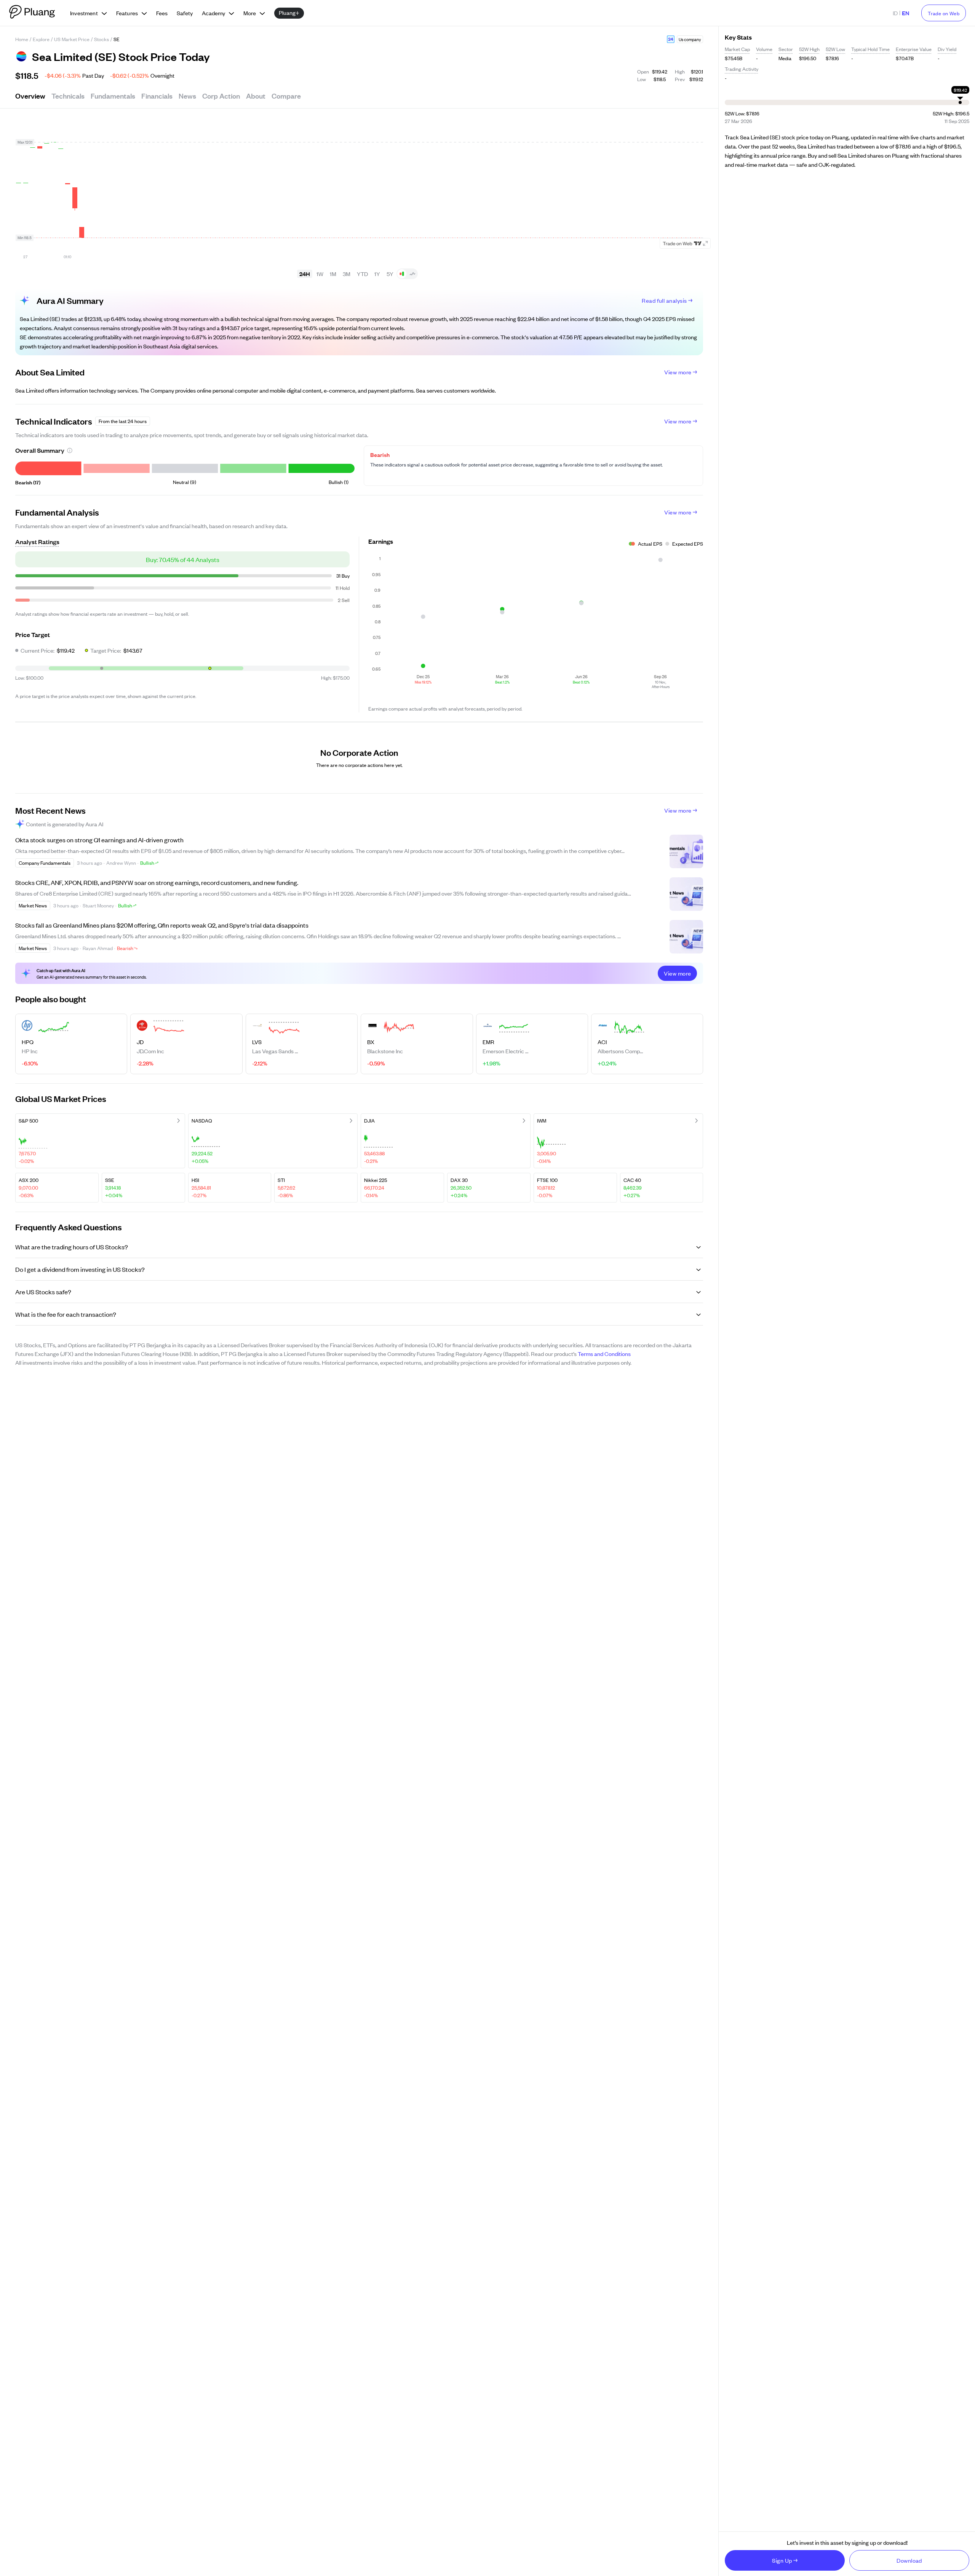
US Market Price (72, 39)
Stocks (101, 39)
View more (678, 372)
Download (909, 2560)
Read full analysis (664, 300)
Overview (30, 96)
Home (22, 39)
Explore (41, 39)
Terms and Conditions (604, 1353)
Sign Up (782, 2560)
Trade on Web (944, 13)
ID (895, 13)
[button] (671, 39)
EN (905, 13)
